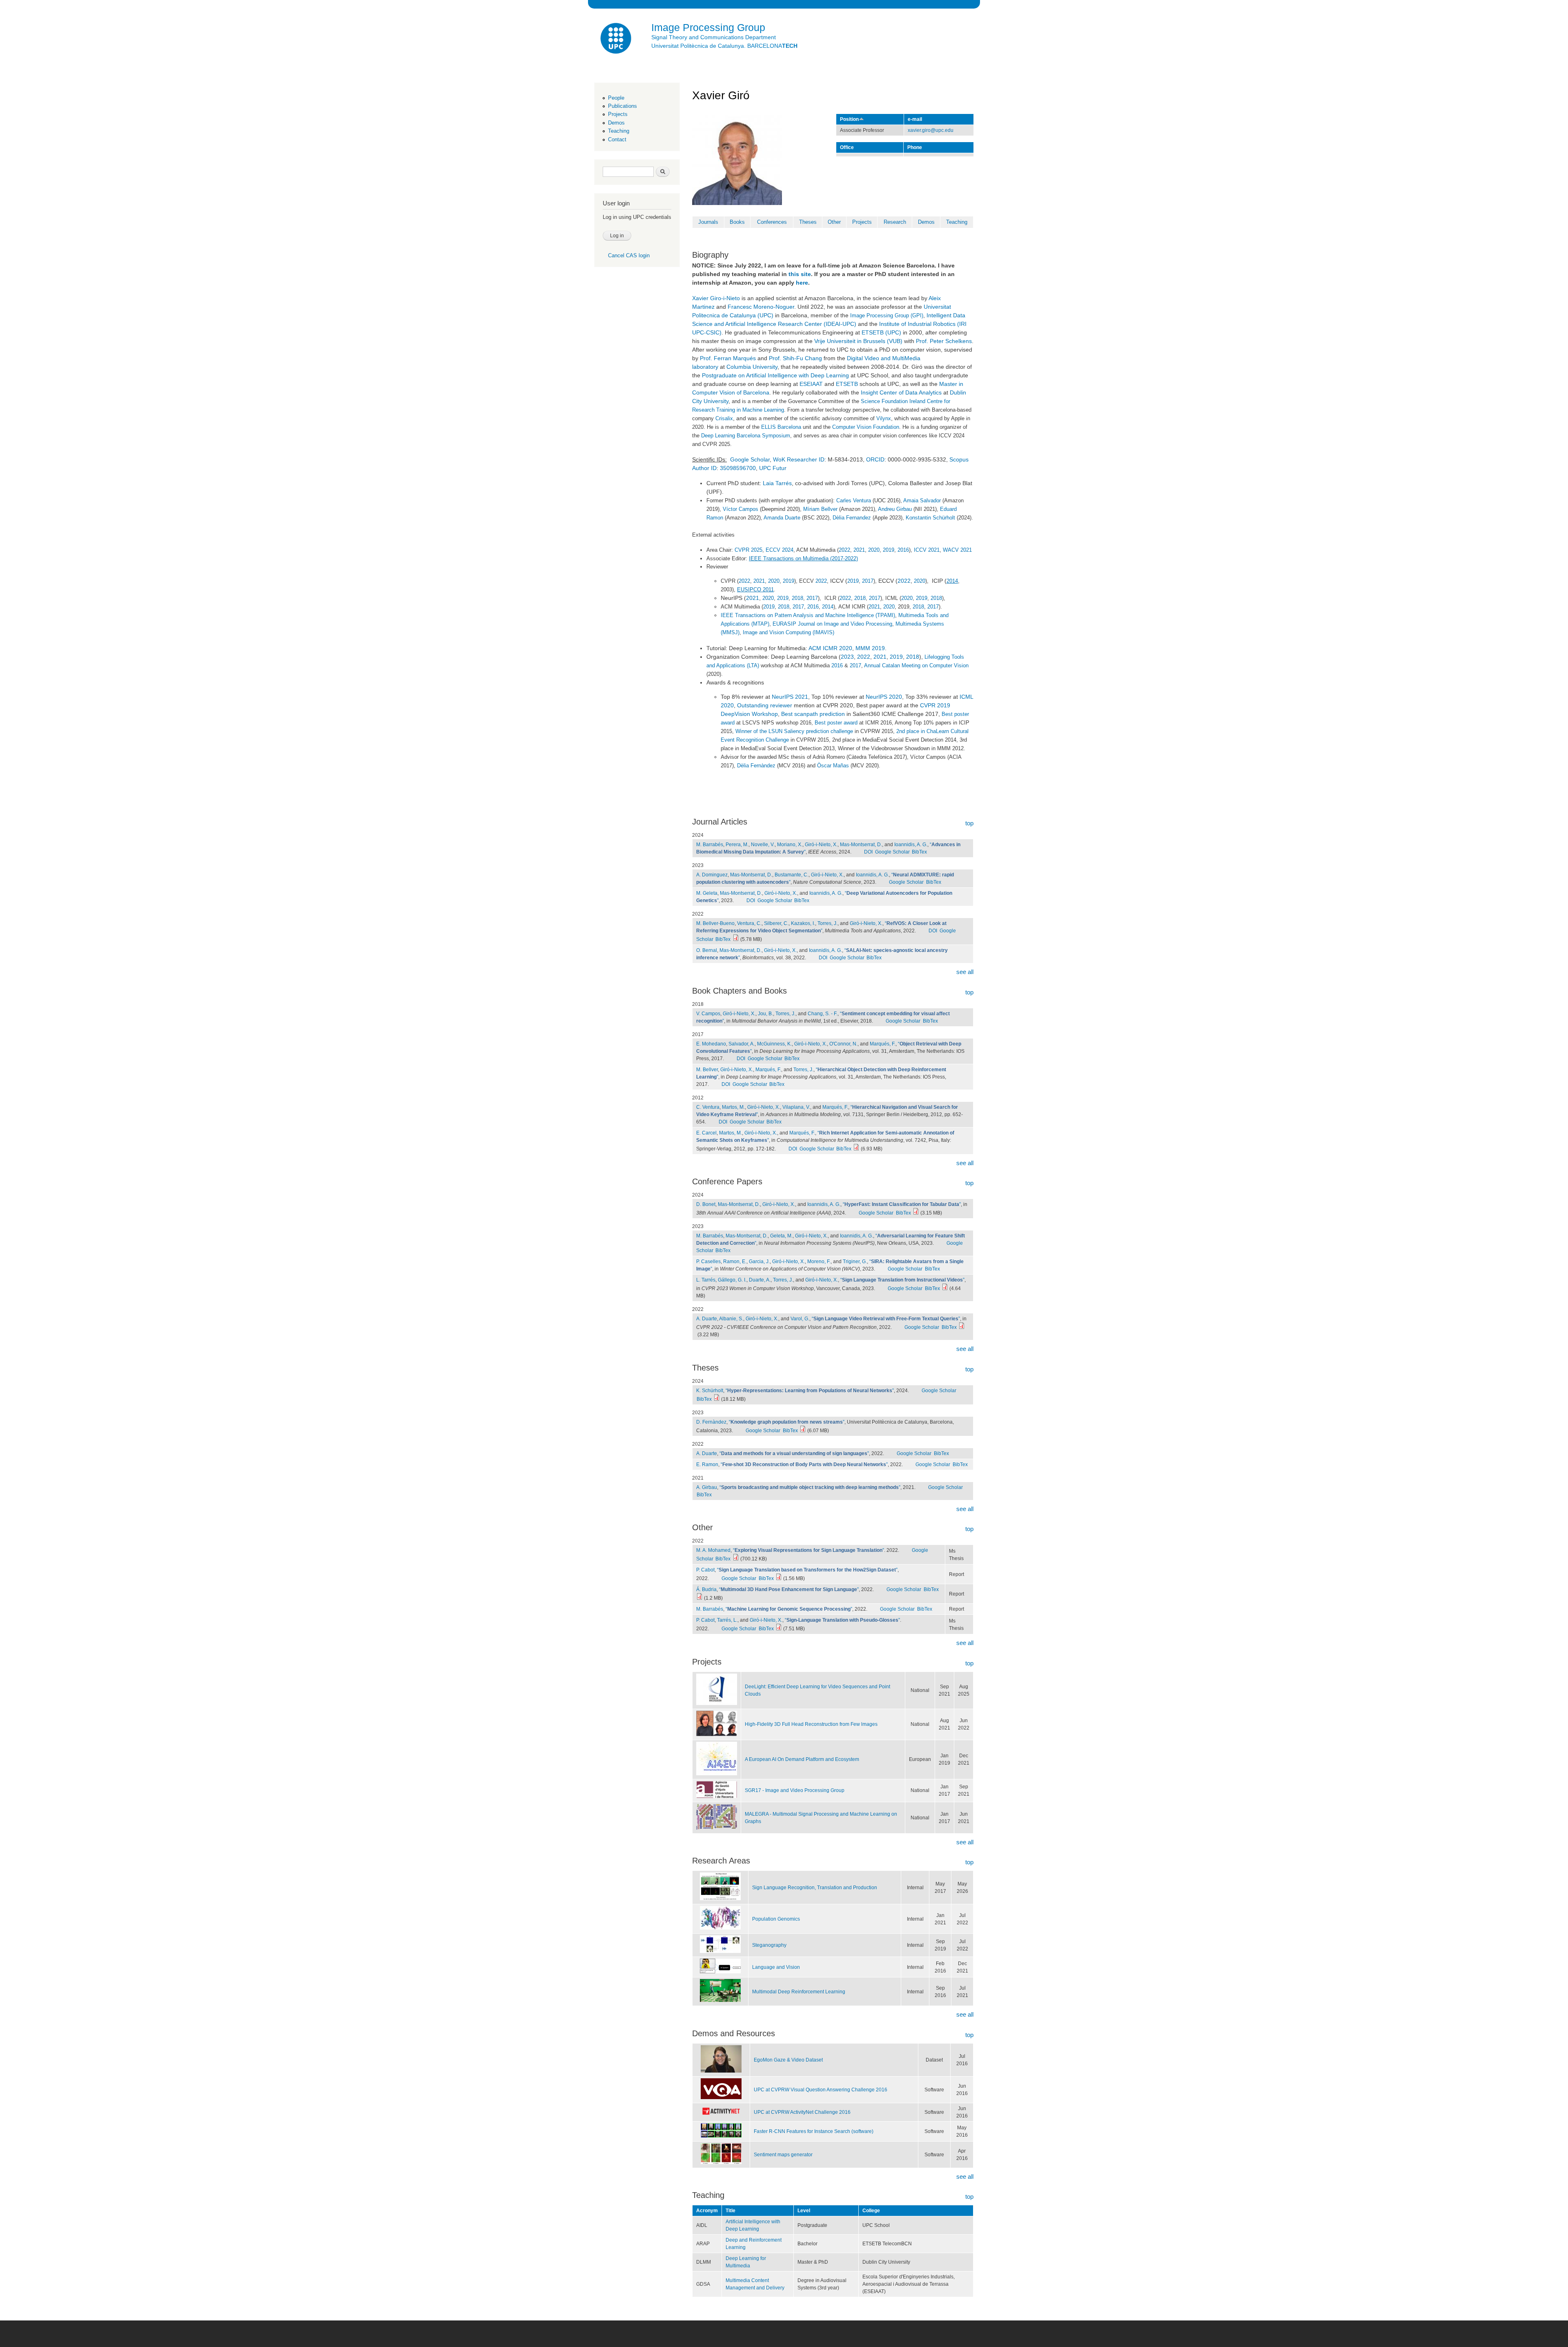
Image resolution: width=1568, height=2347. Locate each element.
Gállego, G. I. (732, 1280)
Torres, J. (827, 923)
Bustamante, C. (792, 875)
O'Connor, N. (843, 1044)
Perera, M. (737, 845)
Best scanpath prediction (813, 714)
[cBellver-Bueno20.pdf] (736, 939)
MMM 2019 (870, 648)
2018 (797, 598)
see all (965, 972)
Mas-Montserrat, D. (861, 845)
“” (902, 1204)
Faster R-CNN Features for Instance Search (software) (814, 2131)
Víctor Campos (741, 509)
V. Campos (708, 1014)
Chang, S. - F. (823, 1014)
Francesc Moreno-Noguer (761, 307)
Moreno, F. (819, 1262)
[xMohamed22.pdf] (736, 1559)
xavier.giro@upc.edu (931, 130)
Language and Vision (776, 1967)
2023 (847, 657)
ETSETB (847, 384)
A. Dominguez (712, 875)
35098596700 (738, 468)
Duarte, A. (760, 1280)
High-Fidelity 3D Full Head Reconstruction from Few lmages (811, 1724)
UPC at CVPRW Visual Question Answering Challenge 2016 (821, 2090)
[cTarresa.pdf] (945, 1288)
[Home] (617, 39)
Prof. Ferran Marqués (728, 358)
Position (849, 119)
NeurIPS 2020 (884, 697)
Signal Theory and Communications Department (714, 37)
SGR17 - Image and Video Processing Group (795, 1790)
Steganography (769, 1945)
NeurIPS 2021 (790, 697)
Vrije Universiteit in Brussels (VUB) (858, 341)
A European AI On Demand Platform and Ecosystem (802, 1759)
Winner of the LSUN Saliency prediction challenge (794, 731)
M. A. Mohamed (713, 1550)
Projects (618, 114)
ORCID (875, 459)
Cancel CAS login (629, 255)
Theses (808, 222)
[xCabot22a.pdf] (779, 1629)
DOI (868, 852)
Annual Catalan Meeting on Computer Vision (916, 665)
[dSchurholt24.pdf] (717, 1399)
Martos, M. (733, 1107)
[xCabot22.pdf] (779, 1578)
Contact (617, 139)
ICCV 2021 (927, 550)
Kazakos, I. (803, 923)
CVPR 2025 (748, 550)
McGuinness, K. (774, 1044)
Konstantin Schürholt (930, 518)
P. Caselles (708, 1262)
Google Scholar (750, 459)
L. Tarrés (706, 1280)
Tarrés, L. (727, 1620)
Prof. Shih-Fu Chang (795, 358)
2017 (868, 581)
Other (834, 222)
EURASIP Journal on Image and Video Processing (832, 624)
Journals (708, 222)
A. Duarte (707, 1319)
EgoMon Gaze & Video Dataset (788, 2060)
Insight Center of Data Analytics (901, 392)
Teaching (619, 131)
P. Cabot (705, 1570)
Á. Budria (706, 1589)
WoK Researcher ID (799, 459)
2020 (874, 550)
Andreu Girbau (895, 509)
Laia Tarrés (777, 483)
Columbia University (752, 367)
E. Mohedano (711, 1044)
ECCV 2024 (780, 550)
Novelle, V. (763, 845)
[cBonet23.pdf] (916, 1213)
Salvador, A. (742, 1044)
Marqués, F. (883, 1044)
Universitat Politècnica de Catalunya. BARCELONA (724, 46)
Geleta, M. (781, 1236)
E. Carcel (706, 1133)
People (616, 98)
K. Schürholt (710, 1391)
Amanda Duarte (782, 518)
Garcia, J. (759, 1262)
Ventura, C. (749, 923)
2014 (952, 581)
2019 (889, 550)
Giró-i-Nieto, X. (821, 845)
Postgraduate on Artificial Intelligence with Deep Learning (775, 375)
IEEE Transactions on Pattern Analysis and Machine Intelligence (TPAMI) (808, 615)
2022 (844, 550)
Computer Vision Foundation (866, 427)
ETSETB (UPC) (881, 332)
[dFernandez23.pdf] (803, 1431)
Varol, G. (800, 1319)
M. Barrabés (710, 845)
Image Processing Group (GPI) (887, 315)
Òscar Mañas (833, 766)
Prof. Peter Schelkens (944, 341)
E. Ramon (707, 1464)
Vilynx (884, 418)
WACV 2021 (957, 550)
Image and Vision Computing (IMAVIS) (788, 632)
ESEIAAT (811, 384)
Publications (623, 106)
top (969, 823)
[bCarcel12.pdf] (856, 1149)
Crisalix (724, 418)
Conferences (772, 222)
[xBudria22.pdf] (699, 1598)
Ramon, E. (735, 1262)
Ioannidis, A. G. (911, 845)
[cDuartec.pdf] (962, 1327)
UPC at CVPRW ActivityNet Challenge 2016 (802, 2112)
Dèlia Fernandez (852, 518)
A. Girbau (707, 1487)
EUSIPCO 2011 (755, 590)
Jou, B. (765, 1014)
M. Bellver (707, 1070)
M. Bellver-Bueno (715, 923)
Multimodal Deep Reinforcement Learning (799, 1992)
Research (895, 222)
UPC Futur (773, 468)
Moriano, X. (790, 845)
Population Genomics (776, 1919)
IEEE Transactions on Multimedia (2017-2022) (803, 558)
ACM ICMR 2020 (830, 648)
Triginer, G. (855, 1262)
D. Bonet (706, 1204)
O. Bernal (707, 950)
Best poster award (836, 723)
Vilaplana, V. (796, 1107)
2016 (903, 550)
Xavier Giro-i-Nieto (716, 298)
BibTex (919, 852)
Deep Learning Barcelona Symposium (746, 436)
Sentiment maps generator (783, 2155)
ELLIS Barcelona (781, 427)
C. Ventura (708, 1107)
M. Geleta (707, 893)
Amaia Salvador (922, 500)
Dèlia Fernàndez (756, 766)
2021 (859, 550)
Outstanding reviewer (765, 705)
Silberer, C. (776, 923)
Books (737, 222)
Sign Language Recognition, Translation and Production (815, 1888)
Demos (616, 123)
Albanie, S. (731, 1319)
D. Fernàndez (711, 1422)
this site (800, 274)
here (802, 283)
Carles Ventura (854, 500)
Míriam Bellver (820, 509)
